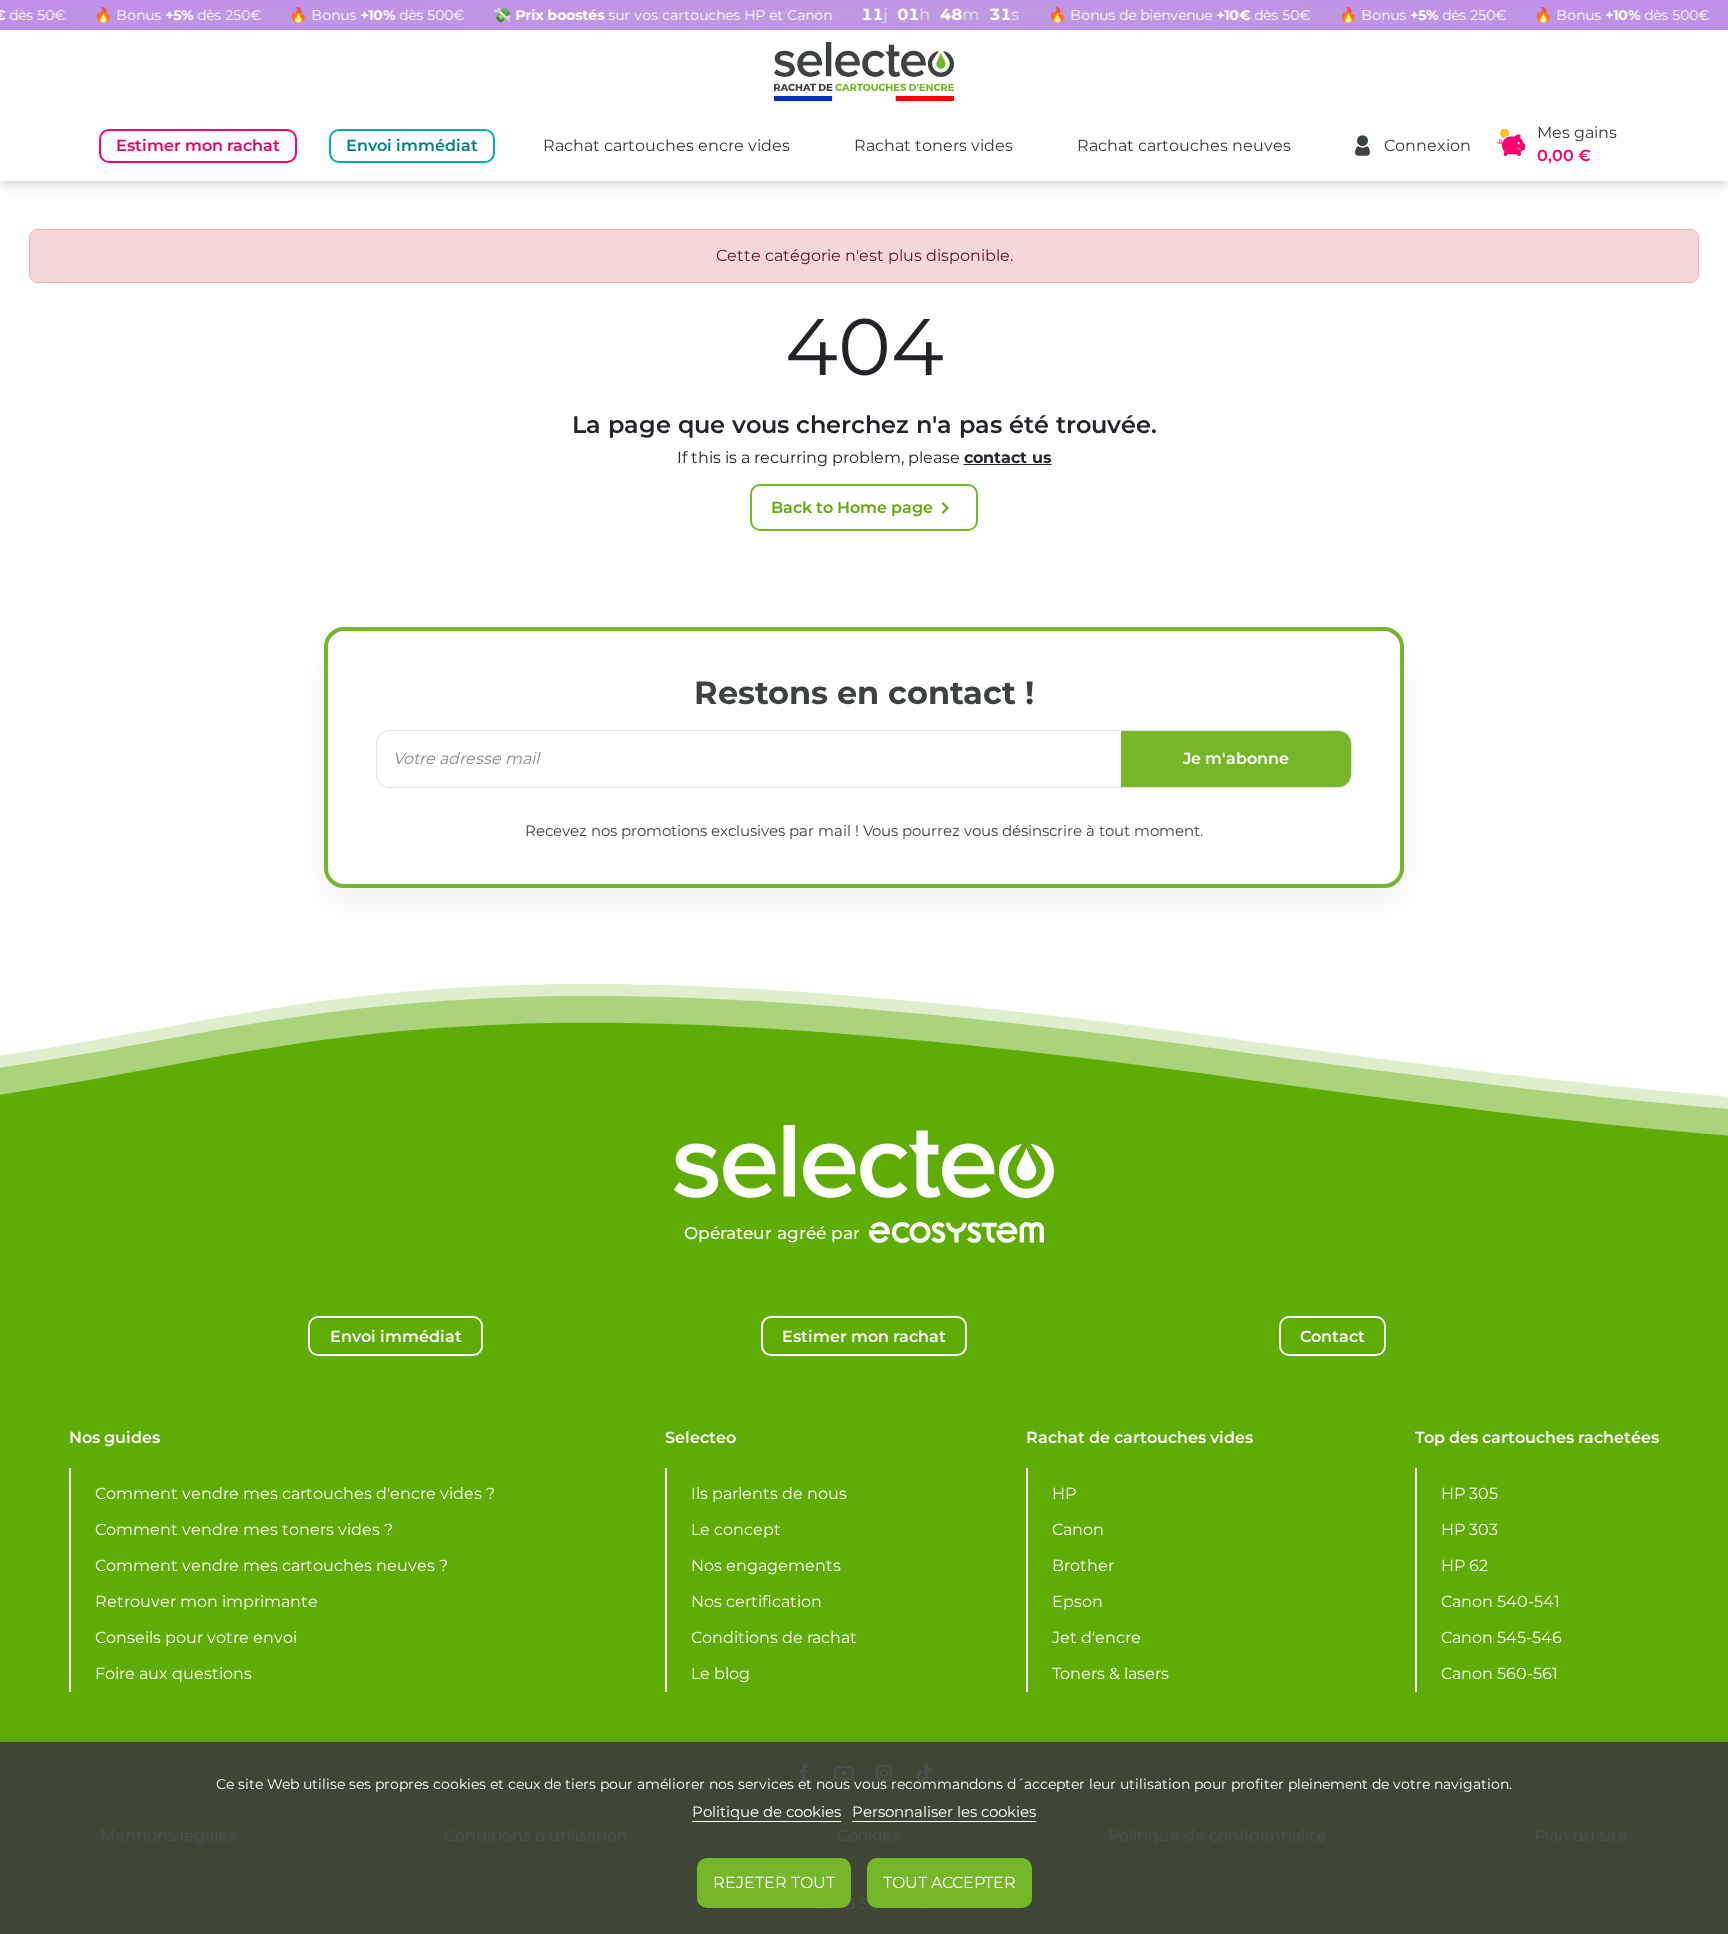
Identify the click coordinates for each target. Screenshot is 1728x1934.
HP (1064, 1493)
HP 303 (1469, 1529)
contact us (1008, 457)
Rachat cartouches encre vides (666, 145)
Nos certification (756, 1601)
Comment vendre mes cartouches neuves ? (271, 1565)
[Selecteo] (864, 1112)
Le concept (736, 1529)
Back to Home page (864, 508)
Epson (1077, 1601)
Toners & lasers (1110, 1673)
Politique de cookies (766, 1811)
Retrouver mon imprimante (206, 1601)
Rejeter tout (774, 1882)
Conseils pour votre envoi (196, 1637)
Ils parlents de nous (769, 1493)
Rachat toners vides (933, 145)
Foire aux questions (173, 1673)
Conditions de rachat (774, 1637)
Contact (1332, 1336)
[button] (1411, 145)
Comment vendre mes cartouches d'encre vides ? (295, 1493)
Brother (1083, 1565)
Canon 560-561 (1499, 1673)
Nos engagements (766, 1565)
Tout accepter (949, 1882)
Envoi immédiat (412, 145)
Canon (1078, 1529)
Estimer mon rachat (198, 145)
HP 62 (1464, 1565)
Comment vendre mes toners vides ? (244, 1529)
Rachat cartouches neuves (1184, 145)
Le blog (720, 1673)
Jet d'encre (1096, 1637)
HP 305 (1469, 1493)
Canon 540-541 (1500, 1601)
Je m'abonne (1236, 758)
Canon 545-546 (1501, 1637)
